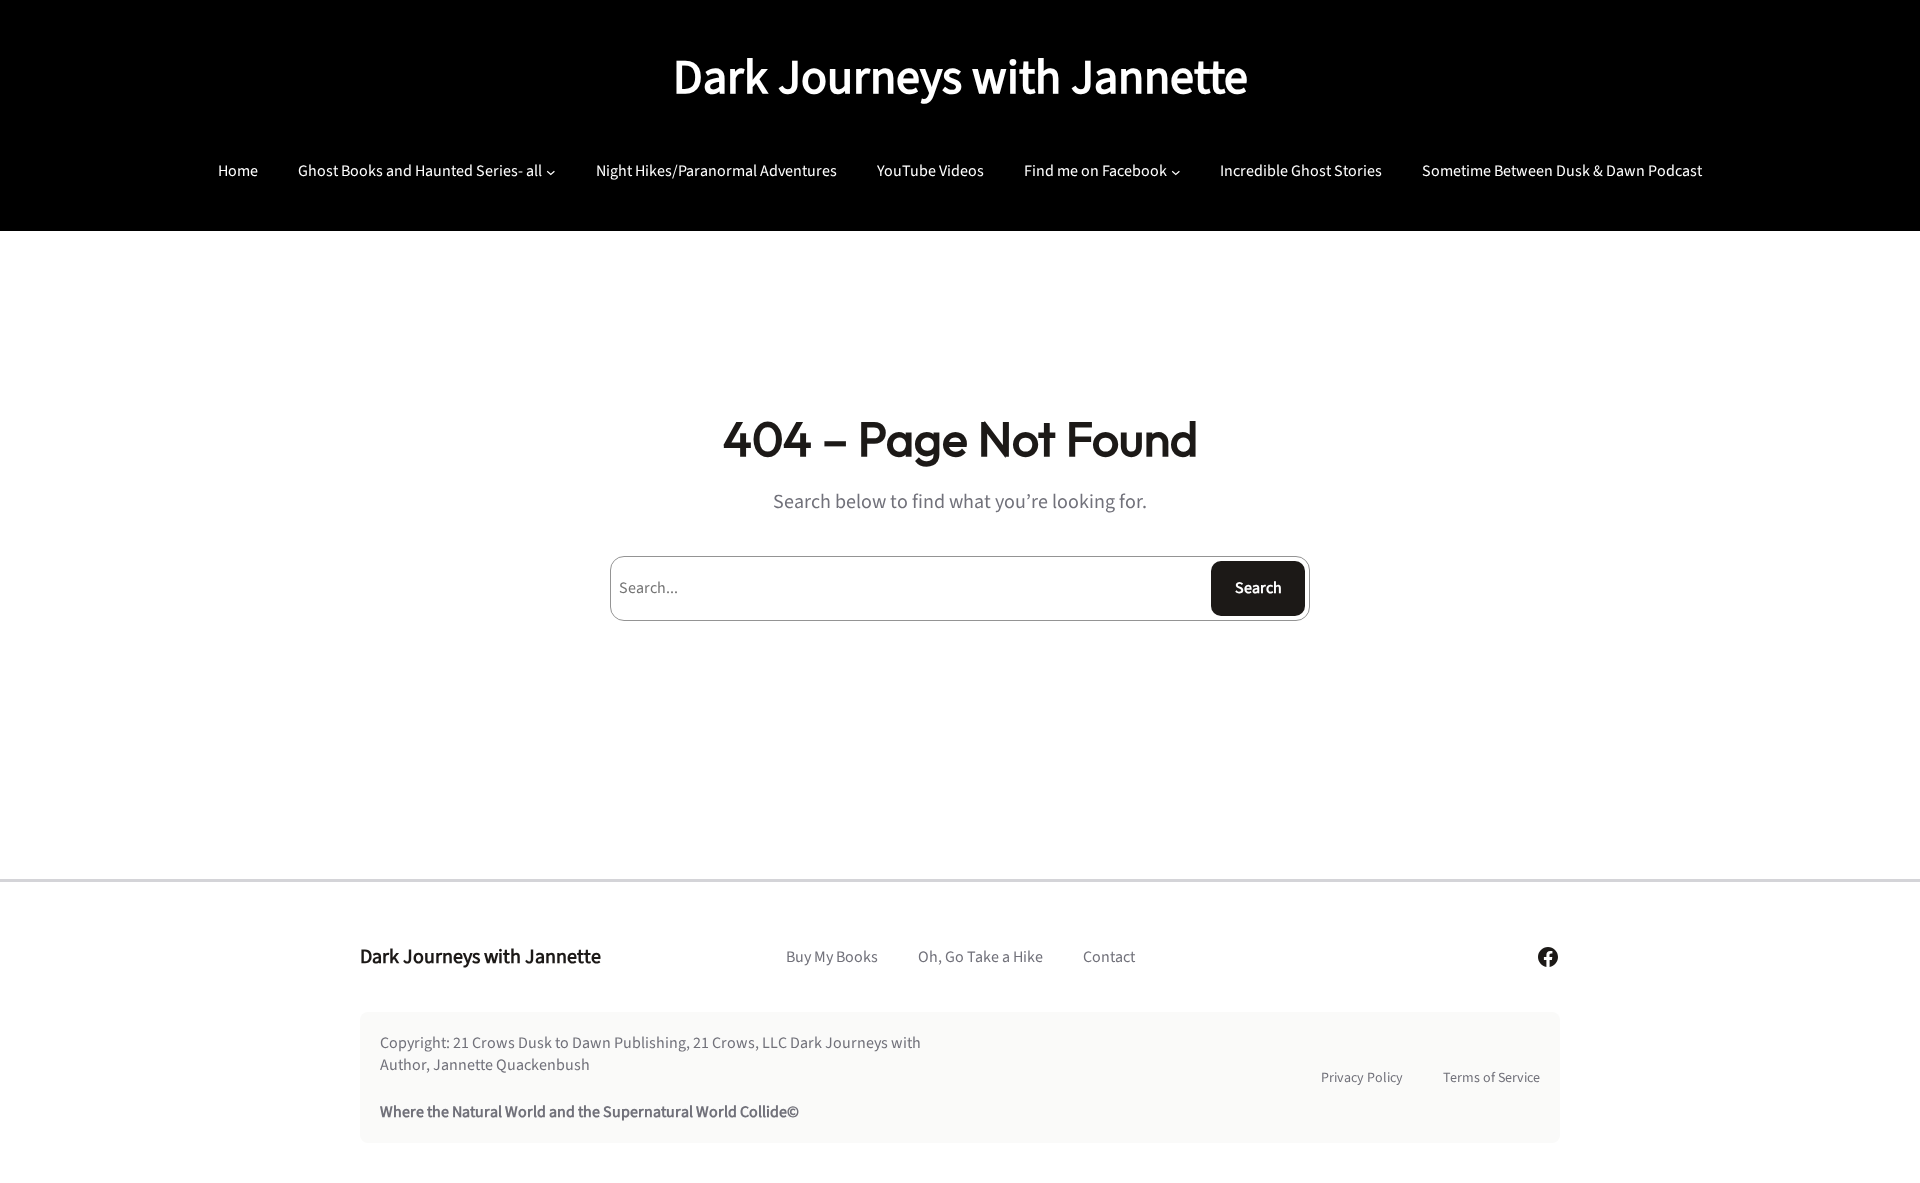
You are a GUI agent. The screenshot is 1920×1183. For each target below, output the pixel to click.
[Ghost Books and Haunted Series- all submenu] (551, 171)
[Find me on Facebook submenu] (1176, 171)
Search (1258, 588)
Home (238, 171)
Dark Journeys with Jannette (960, 78)
